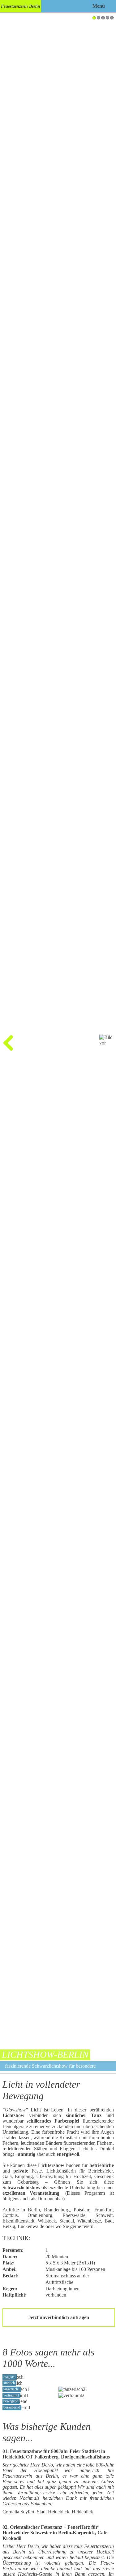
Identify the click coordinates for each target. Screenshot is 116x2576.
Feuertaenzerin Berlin (21, 6)
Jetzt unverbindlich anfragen (59, 2317)
